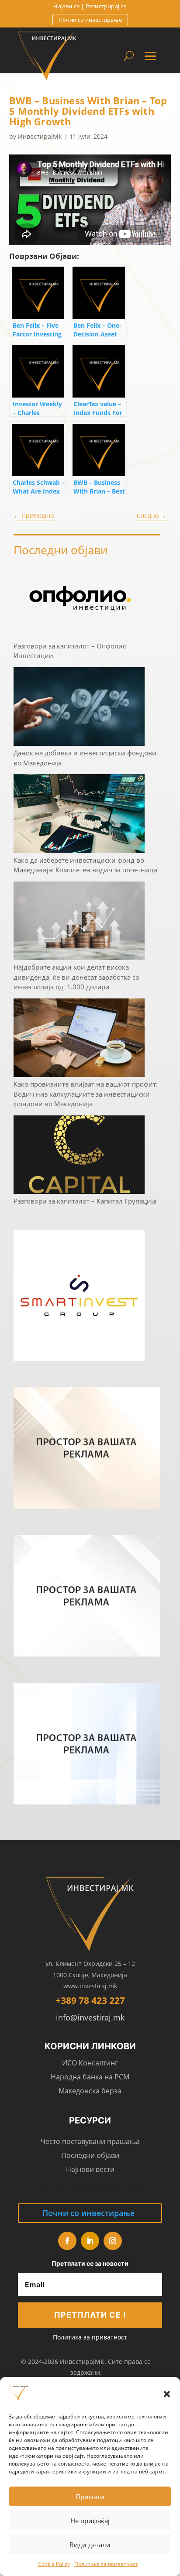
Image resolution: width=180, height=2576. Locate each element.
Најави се (66, 6)
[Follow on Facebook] (67, 2241)
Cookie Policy (54, 2564)
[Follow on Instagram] (113, 2241)
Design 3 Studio (66, 2185)
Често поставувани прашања (90, 2141)
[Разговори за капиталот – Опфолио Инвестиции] (79, 600)
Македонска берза (90, 2091)
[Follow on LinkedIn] (90, 2241)
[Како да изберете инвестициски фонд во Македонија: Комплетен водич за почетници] (79, 815)
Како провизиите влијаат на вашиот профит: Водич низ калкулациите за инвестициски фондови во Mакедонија (86, 1094)
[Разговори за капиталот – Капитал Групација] (79, 1156)
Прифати (90, 2497)
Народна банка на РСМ (90, 2077)
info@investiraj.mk (90, 2017)
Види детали (90, 2545)
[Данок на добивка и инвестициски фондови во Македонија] (79, 708)
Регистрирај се (106, 6)
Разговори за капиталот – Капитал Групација (85, 1201)
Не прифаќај (90, 2521)
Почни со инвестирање (90, 20)
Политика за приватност (106, 2564)
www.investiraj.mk (90, 1986)
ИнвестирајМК (40, 136)
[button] (167, 2394)
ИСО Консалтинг (90, 2063)
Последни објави (90, 2155)
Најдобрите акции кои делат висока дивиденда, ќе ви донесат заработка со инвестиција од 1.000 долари (76, 977)
